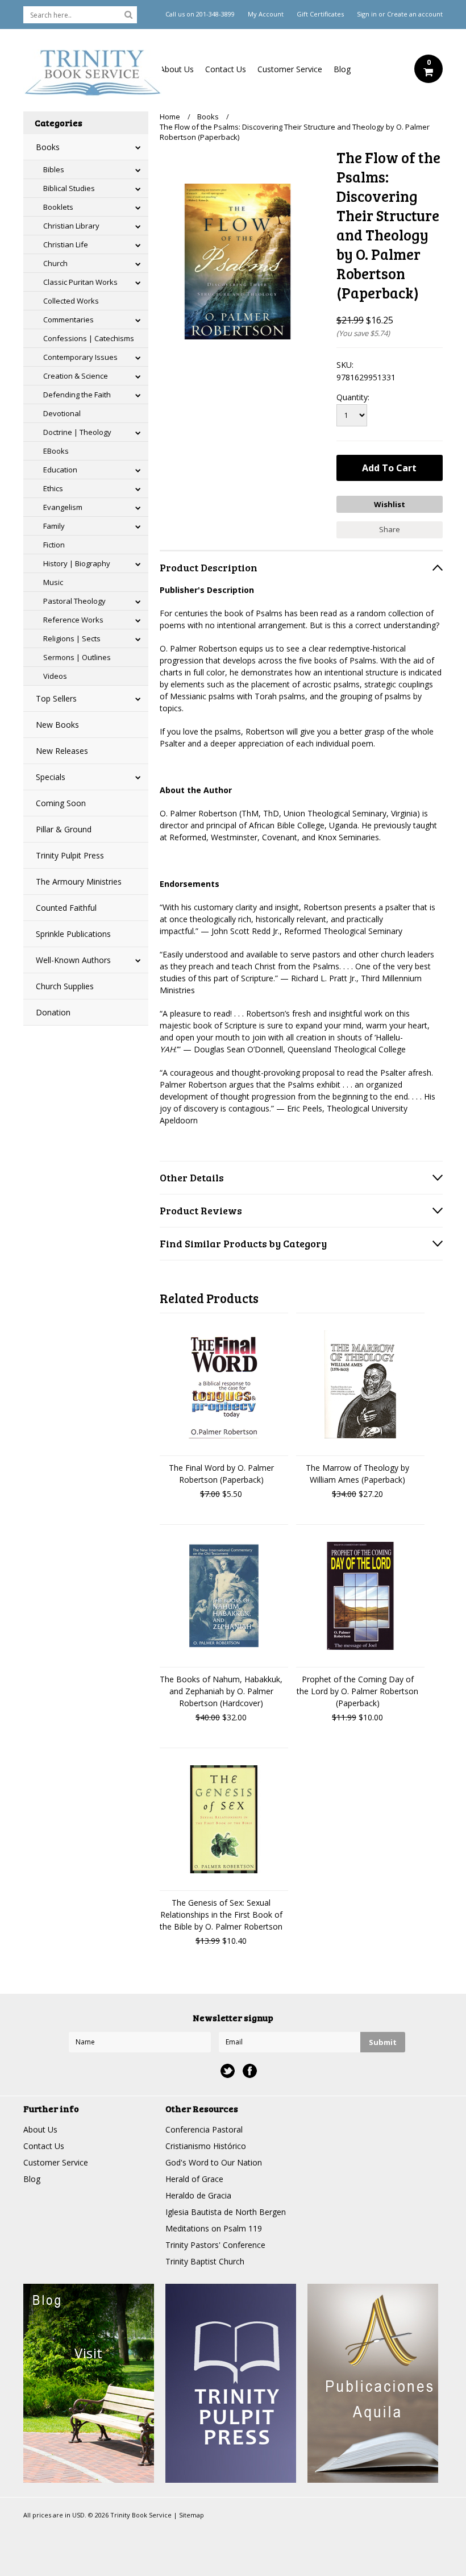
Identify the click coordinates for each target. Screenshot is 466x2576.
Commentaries (68, 320)
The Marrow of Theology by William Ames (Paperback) (357, 1474)
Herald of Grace (194, 2179)
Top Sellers (56, 698)
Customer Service (290, 69)
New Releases (62, 751)
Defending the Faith (77, 395)
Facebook (250, 2071)
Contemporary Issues (80, 357)
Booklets (58, 207)
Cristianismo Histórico (206, 2146)
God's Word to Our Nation (214, 2162)
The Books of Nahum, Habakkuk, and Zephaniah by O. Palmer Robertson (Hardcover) (221, 1691)
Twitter (228, 2071)
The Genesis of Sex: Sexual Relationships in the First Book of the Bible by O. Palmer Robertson (221, 1915)
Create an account (415, 14)
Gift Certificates (320, 14)
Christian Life (66, 244)
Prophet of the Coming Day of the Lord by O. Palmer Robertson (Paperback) (357, 1691)
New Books (57, 725)
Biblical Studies (69, 188)
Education (60, 470)
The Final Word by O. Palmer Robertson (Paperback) (221, 1474)
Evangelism (63, 507)
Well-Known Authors (73, 960)
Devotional (62, 413)
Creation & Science (76, 376)
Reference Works (73, 620)
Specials (51, 777)
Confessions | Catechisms (89, 338)
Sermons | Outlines (77, 657)
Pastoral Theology (74, 601)
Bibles (54, 169)
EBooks (56, 451)
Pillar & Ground (64, 829)
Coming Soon (61, 803)
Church (55, 263)
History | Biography (77, 563)
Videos (55, 676)
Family (54, 526)
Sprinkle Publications (73, 934)
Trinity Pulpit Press (70, 855)
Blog (342, 69)
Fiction (54, 545)
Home (170, 117)
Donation (53, 1012)
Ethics (53, 488)
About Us (177, 69)
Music (53, 582)
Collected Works (71, 301)
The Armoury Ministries (79, 882)
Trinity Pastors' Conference (215, 2245)
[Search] (128, 14)
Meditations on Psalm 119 (214, 2228)
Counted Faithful (66, 908)
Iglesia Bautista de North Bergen (226, 2212)
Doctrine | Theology (77, 432)
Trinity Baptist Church (205, 2261)
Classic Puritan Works (80, 282)
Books (48, 147)
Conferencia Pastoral (204, 2129)
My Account (266, 14)
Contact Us (226, 69)
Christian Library (71, 226)
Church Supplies (65, 986)
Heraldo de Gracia (198, 2195)
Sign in (367, 14)
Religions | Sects (72, 638)
